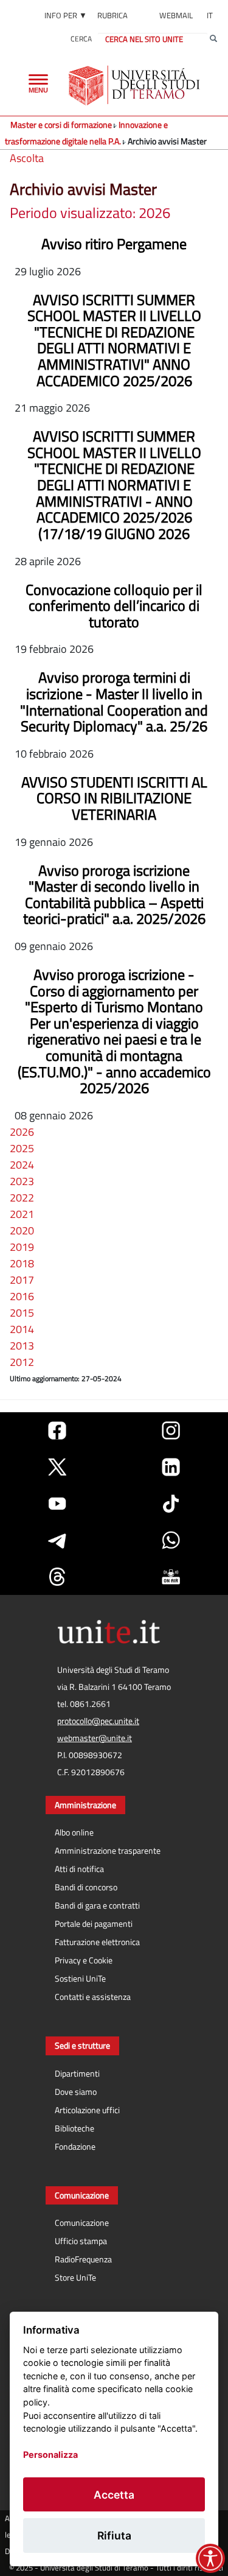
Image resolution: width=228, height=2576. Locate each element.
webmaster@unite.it (95, 1738)
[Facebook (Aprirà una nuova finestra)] (57, 1431)
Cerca (81, 39)
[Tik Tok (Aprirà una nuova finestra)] (171, 1504)
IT (210, 15)
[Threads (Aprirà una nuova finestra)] (57, 1577)
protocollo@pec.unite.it (98, 1721)
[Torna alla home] (135, 85)
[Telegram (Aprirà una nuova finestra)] (57, 1540)
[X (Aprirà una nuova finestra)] (57, 1467)
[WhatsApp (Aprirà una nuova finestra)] (171, 1540)
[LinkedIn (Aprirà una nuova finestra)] (171, 1467)
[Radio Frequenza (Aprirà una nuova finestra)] (171, 1577)
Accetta (114, 2495)
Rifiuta (114, 2536)
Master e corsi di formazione (61, 125)
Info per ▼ (66, 15)
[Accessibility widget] (210, 2558)
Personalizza (50, 2455)
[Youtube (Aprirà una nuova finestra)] (57, 1504)
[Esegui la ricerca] (213, 39)
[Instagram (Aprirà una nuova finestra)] (171, 1431)
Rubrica (112, 15)
